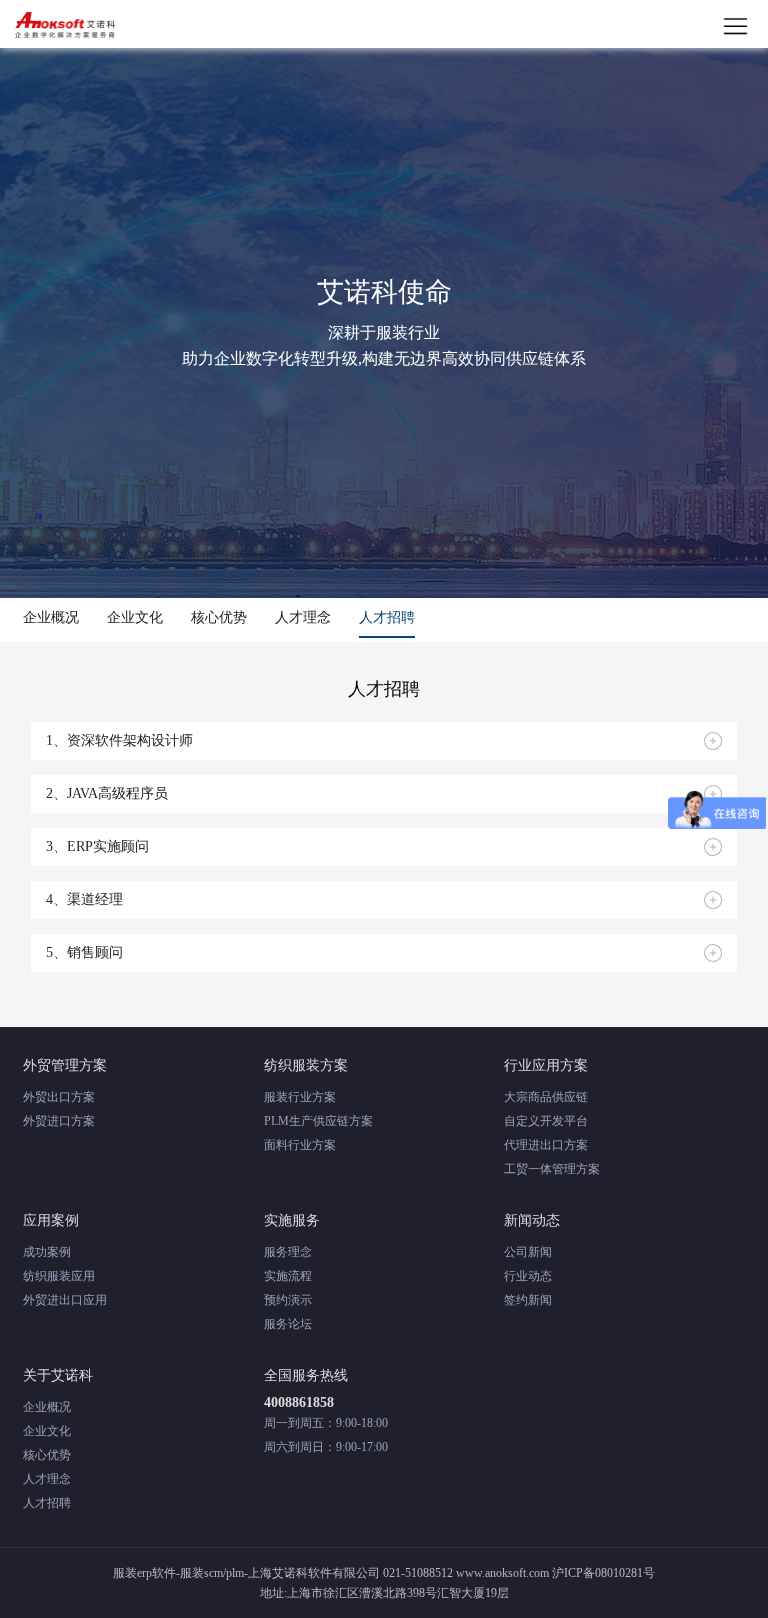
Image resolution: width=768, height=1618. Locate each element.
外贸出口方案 (59, 1097)
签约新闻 (528, 1300)
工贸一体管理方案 (552, 1169)
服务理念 (288, 1252)
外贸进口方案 (59, 1121)
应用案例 (51, 1220)
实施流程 (288, 1276)
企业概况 (51, 617)
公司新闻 (528, 1252)
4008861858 (299, 1402)
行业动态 (528, 1276)
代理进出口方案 (546, 1145)
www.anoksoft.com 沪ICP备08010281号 (555, 1573)
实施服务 (292, 1220)
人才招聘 (387, 617)
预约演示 (288, 1300)
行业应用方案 (546, 1065)
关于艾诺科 (58, 1375)
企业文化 (135, 617)
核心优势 (219, 617)
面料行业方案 (300, 1145)
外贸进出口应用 (65, 1300)
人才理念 (303, 617)
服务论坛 (288, 1324)
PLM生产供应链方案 (318, 1121)
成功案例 (47, 1252)
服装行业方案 (300, 1097)
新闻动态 (532, 1220)
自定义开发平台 (546, 1121)
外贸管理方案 (65, 1065)
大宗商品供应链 (546, 1097)
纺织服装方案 (306, 1065)
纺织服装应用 (59, 1276)
